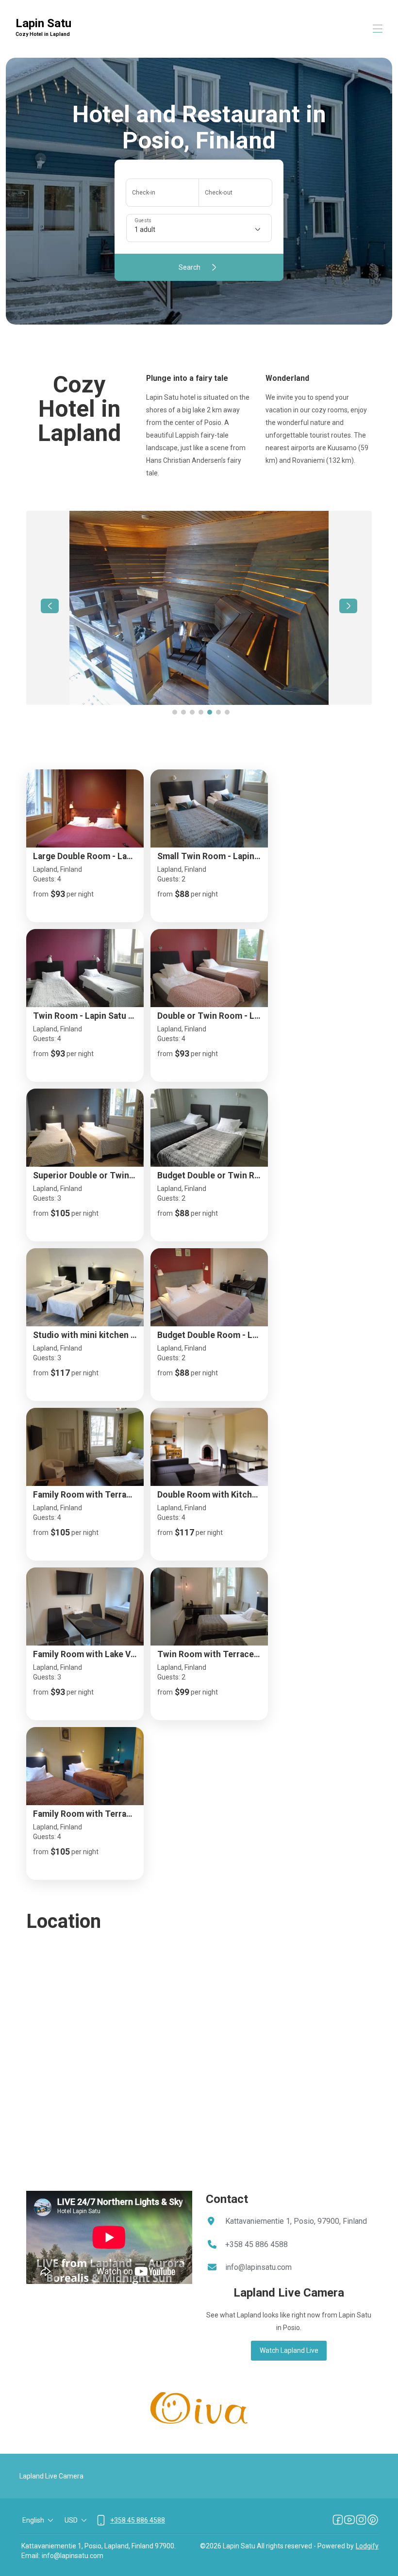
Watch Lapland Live (289, 2350)
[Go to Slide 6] (218, 712)
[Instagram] (361, 2520)
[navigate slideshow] (50, 606)
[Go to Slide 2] (183, 712)
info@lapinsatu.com (258, 2267)
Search (190, 267)
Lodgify (367, 2546)
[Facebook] (338, 2520)
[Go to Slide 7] (227, 712)
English (33, 2520)
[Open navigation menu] (378, 29)
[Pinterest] (373, 2520)
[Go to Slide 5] (210, 712)
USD (71, 2520)
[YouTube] (349, 2520)
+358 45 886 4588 (257, 2244)
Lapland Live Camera (51, 2476)
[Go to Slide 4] (201, 712)
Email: (31, 2556)
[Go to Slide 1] (175, 712)
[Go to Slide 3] (192, 712)
